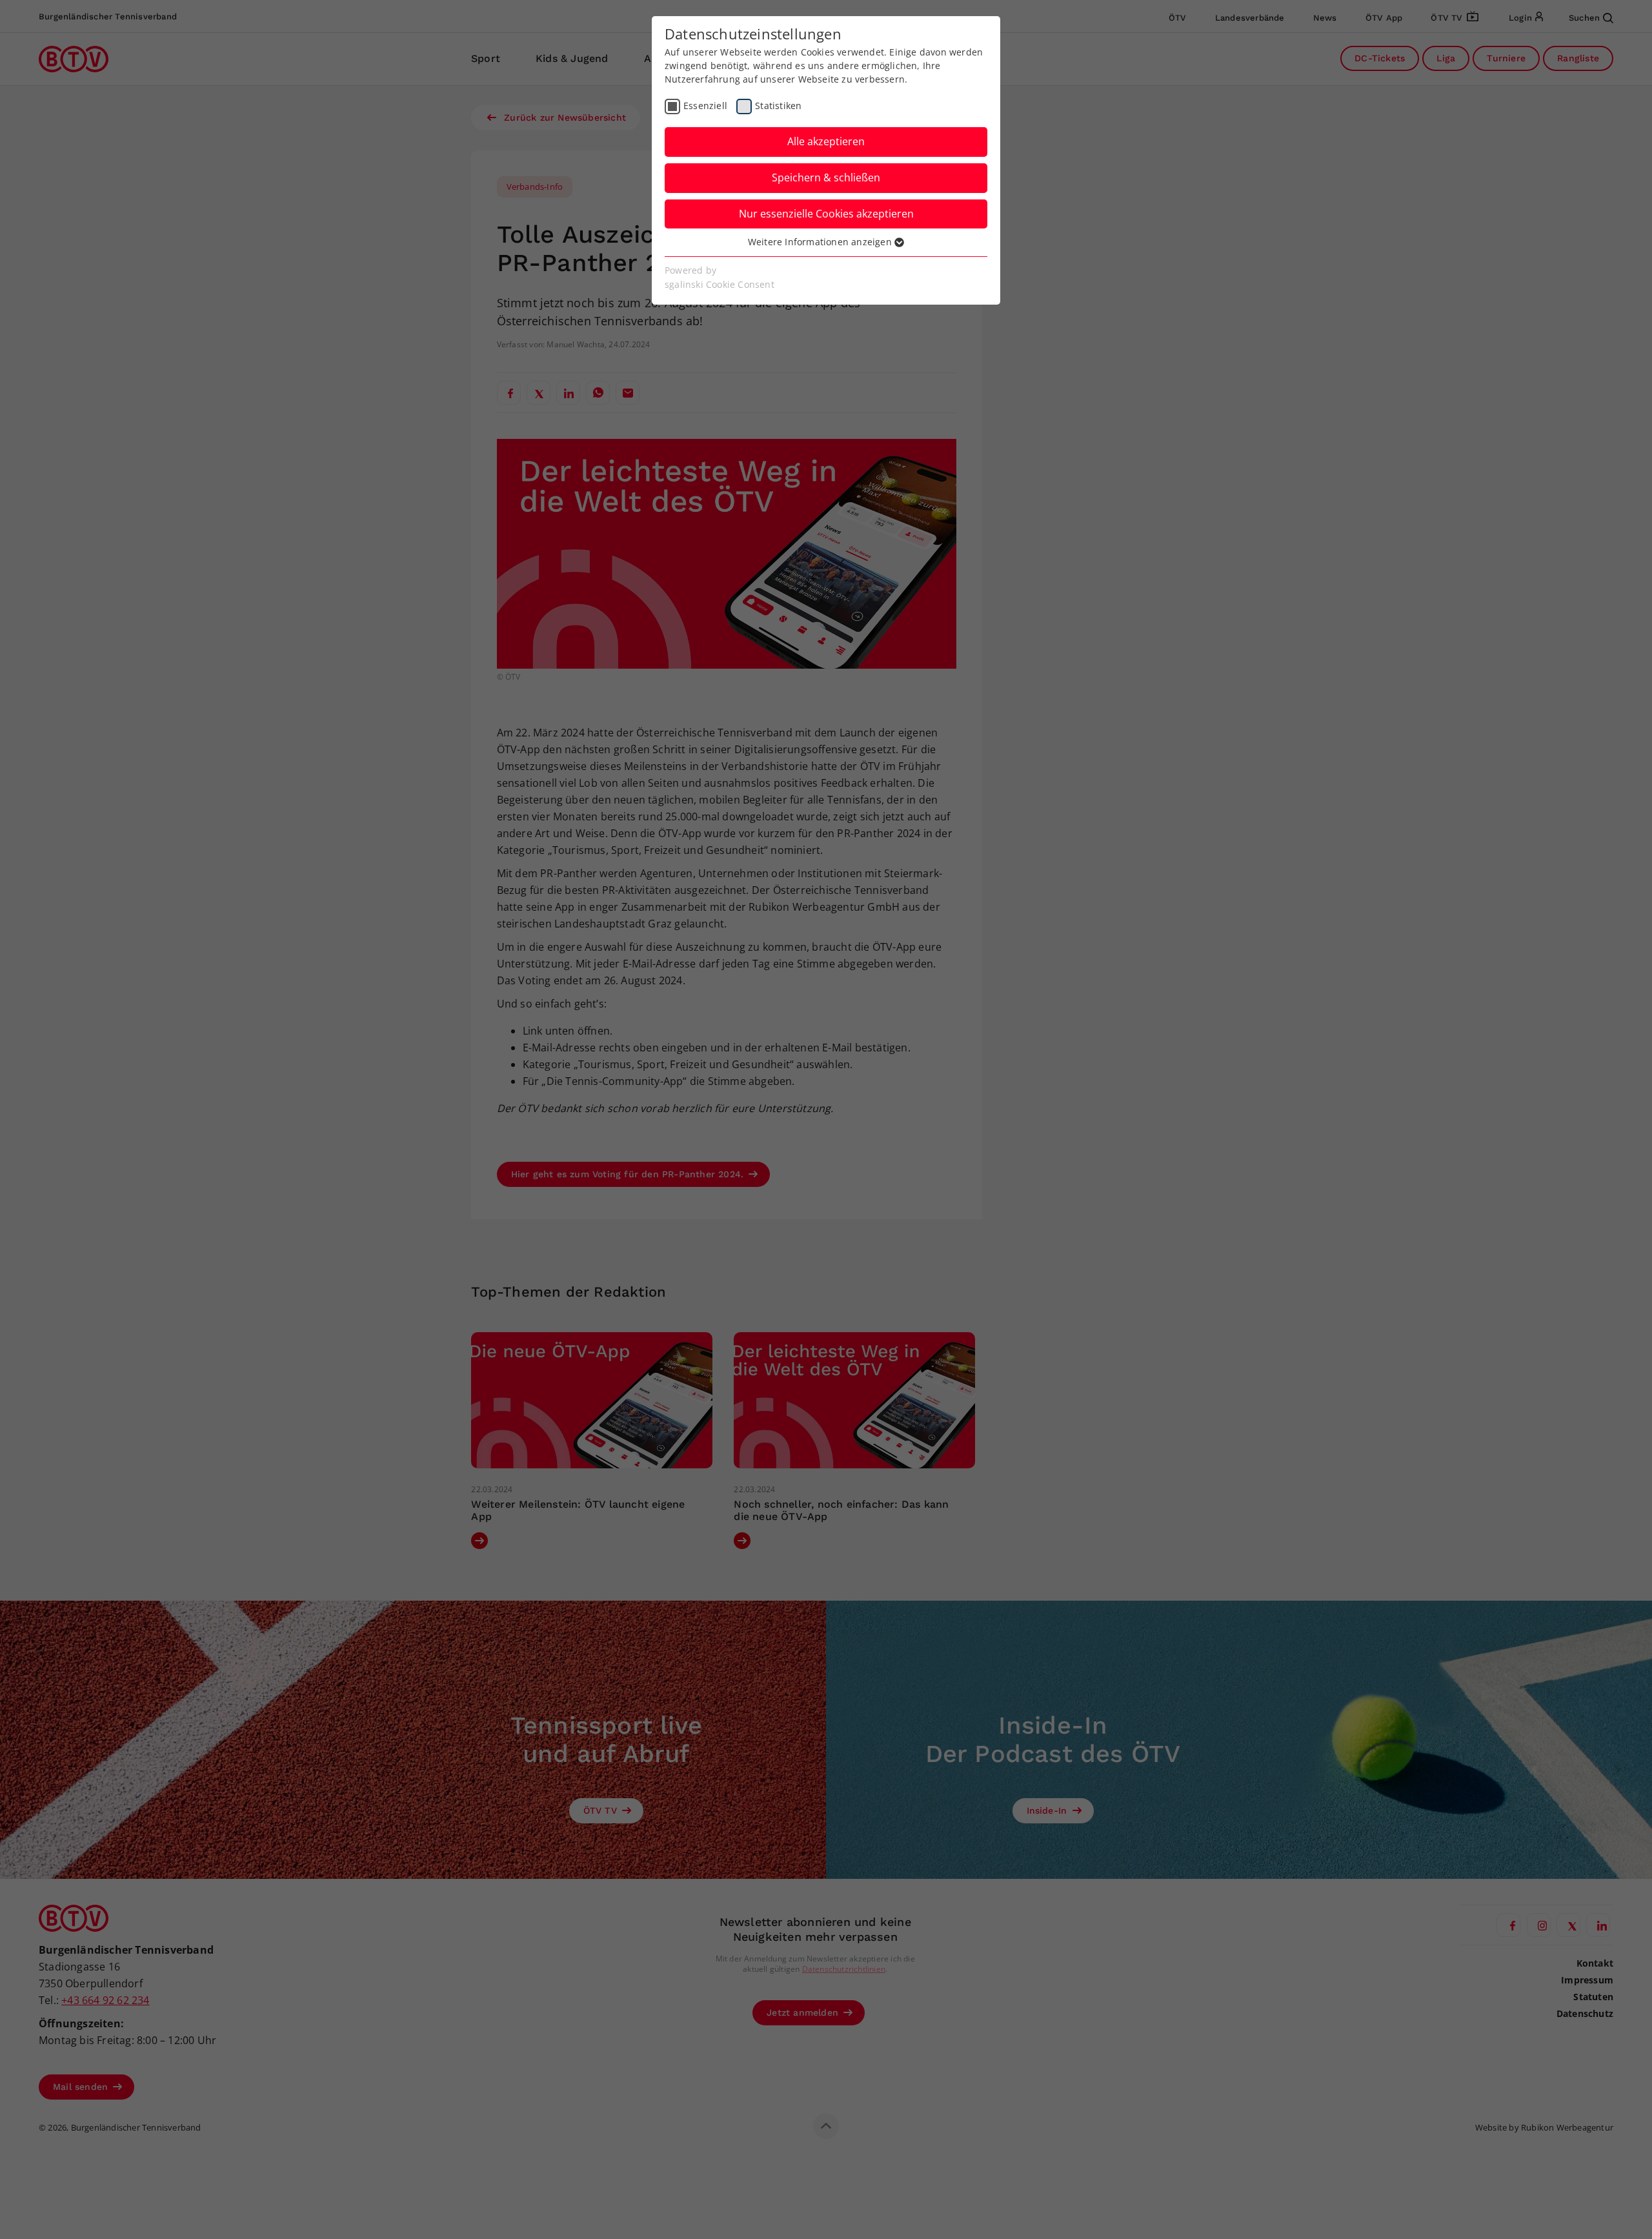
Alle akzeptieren (826, 141)
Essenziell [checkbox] (705, 106)
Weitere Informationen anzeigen (821, 242)
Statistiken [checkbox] (778, 106)
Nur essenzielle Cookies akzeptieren (826, 214)
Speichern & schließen (826, 177)
